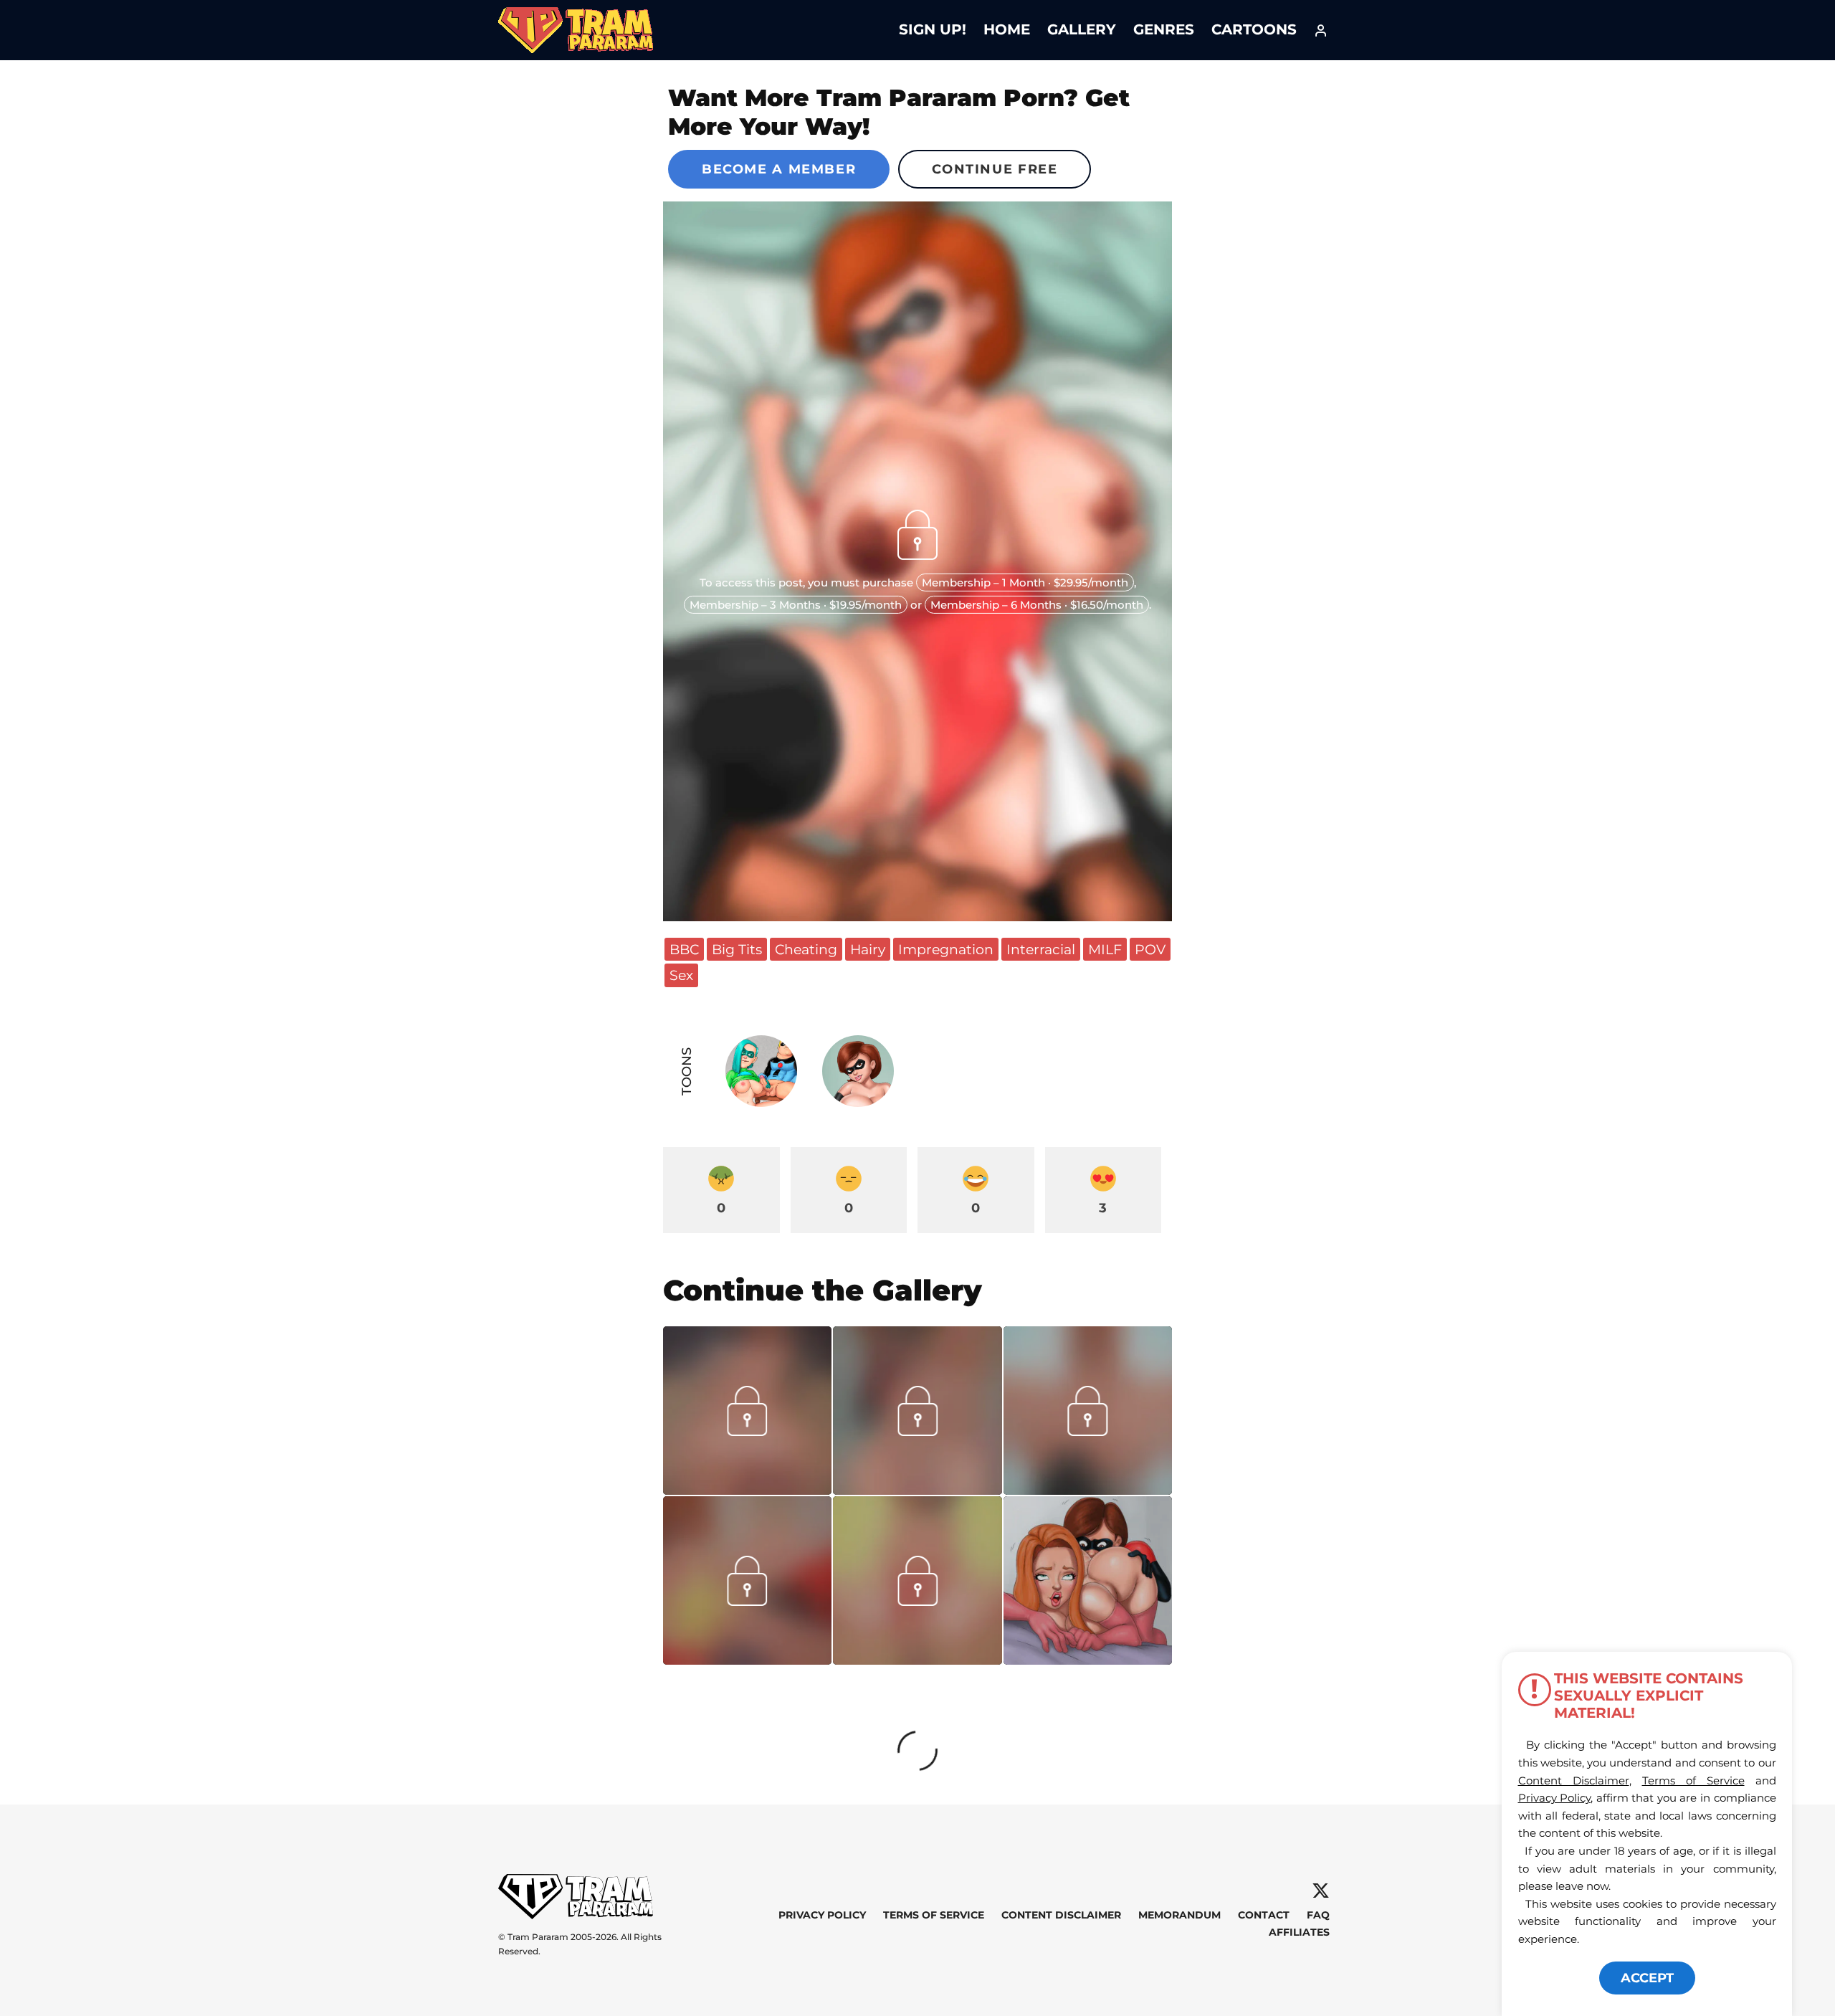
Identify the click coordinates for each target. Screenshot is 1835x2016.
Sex (681, 975)
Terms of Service (934, 1916)
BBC (684, 949)
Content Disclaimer (1061, 1916)
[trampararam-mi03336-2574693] (747, 1660)
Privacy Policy (822, 1916)
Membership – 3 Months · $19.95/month (796, 605)
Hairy (868, 949)
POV (1150, 949)
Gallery (1082, 29)
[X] (1321, 1891)
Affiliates (1299, 1932)
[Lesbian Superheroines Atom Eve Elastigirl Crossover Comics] (1088, 1580)
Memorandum (1179, 1916)
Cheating (806, 949)
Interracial (1041, 949)
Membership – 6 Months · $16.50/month (1037, 605)
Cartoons (1254, 29)
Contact (1264, 1916)
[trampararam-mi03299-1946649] (917, 1660)
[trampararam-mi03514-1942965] (747, 1490)
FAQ (1318, 1916)
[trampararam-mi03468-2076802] (917, 1490)
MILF (1105, 949)
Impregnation (946, 949)
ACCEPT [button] (1647, 1978)
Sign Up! (933, 29)
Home (1007, 29)
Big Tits (737, 949)
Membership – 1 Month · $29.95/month (1025, 583)
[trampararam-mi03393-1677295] (1088, 1490)
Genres (1164, 29)
